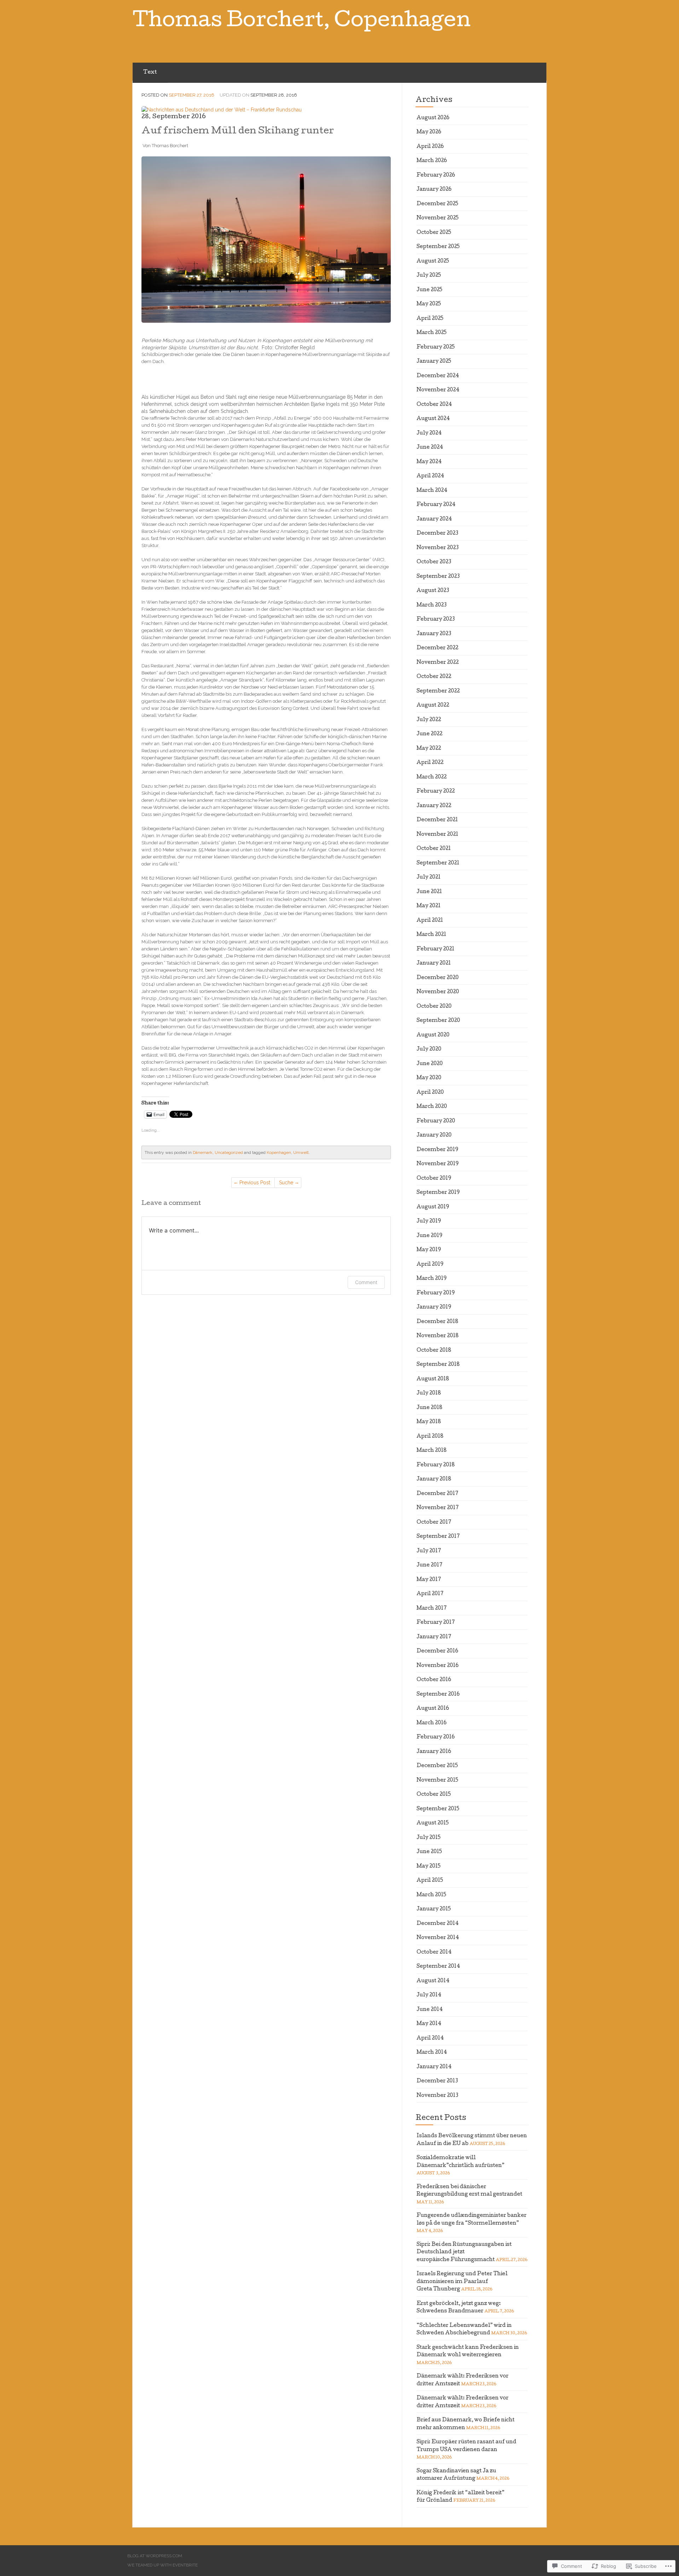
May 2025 (429, 304)
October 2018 (434, 1351)
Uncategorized (229, 1152)
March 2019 (432, 1279)
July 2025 (429, 276)
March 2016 (432, 1723)
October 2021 (434, 849)
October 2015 (434, 1795)
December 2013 (437, 2081)
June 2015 (429, 1852)
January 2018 (434, 1479)
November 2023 (438, 548)
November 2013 (437, 2096)
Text (150, 73)
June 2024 (430, 448)
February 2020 (436, 1121)
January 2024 (434, 519)
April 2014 (430, 2039)
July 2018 (429, 1393)
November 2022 (438, 663)
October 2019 (434, 1179)
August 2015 (433, 1823)
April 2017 (430, 1594)
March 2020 (432, 1107)
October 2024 (434, 405)
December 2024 (438, 376)
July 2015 (429, 1838)
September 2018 (438, 1365)
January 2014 (434, 2067)
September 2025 (438, 247)
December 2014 (438, 1924)
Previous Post (255, 1183)
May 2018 (429, 1422)
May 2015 (429, 1867)
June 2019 (430, 1236)
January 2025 (434, 362)
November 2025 (438, 218)
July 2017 (429, 1551)
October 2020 (434, 1007)
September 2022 (438, 691)
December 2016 (437, 1651)
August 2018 (433, 1379)
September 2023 (438, 577)
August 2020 (433, 1035)
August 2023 (433, 591)
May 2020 (429, 1078)
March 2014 (432, 2053)
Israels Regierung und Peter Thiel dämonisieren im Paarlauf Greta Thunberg (462, 2282)
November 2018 (438, 1336)
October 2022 (434, 677)
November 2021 (437, 835)
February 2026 (436, 176)
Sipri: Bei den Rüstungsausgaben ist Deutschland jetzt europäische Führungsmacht (464, 2252)
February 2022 (436, 792)
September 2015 (438, 1809)
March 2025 (432, 333)
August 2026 (433, 118)
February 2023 (436, 620)
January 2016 (434, 1752)
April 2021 (430, 921)
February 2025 (436, 347)
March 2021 (431, 935)
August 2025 (433, 261)
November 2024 (438, 390)
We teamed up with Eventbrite (163, 2565)
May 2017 (429, 1580)
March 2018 (432, 1451)
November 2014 (438, 1938)
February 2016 (436, 1737)
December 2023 (437, 534)
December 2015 (437, 1766)
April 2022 (430, 763)
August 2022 (433, 706)
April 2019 (430, 1265)
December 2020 (438, 978)
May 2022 (429, 749)
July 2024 (429, 433)
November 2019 (438, 1164)
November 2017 (438, 1508)
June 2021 (429, 892)
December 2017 (437, 1494)
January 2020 (434, 1135)
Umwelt (301, 1152)
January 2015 (434, 1909)
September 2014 (438, 1967)
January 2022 (434, 806)
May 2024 (429, 462)
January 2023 (434, 634)
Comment (366, 1282)
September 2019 (438, 1193)
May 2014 (429, 2024)
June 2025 (430, 290)
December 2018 (437, 1322)
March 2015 (431, 1895)
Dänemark (203, 1152)
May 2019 (429, 1250)
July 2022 (429, 720)
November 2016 (438, 1666)
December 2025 (437, 204)
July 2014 (429, 1995)
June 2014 (430, 2010)
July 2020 (429, 1050)
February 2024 (436, 505)
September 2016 (438, 1695)
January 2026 (434, 190)
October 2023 (434, 562)
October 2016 (434, 1680)
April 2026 (430, 147)
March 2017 (432, 1609)
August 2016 (433, 1709)
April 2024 (430, 476)
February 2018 (436, 1465)
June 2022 (430, 734)
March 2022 (432, 777)
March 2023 (432, 605)
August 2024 (433, 419)
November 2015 (437, 1781)
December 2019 (437, 1150)
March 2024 (432, 491)
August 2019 (433, 1207)
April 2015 (430, 1881)
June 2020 (430, 1064)
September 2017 (438, 1537)
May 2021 (429, 906)
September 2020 (438, 1021)
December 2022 (437, 648)
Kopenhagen (279, 1152)
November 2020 (438, 992)
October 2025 (434, 233)
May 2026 (429, 132)
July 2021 (429, 878)
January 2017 (434, 1637)
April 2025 (430, 319)
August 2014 (433, 1981)
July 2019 (429, 1221)
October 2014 (434, 1953)
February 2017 (436, 1623)
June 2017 (430, 1565)
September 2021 (438, 863)
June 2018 (430, 1408)
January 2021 (434, 964)
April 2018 (430, 1437)
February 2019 (436, 1293)
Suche (286, 1183)
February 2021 (436, 949)
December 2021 (437, 820)
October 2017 (434, 1523)
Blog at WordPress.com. (155, 2556)
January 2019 (434, 1307)
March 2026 (432, 161)
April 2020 (430, 1093)
